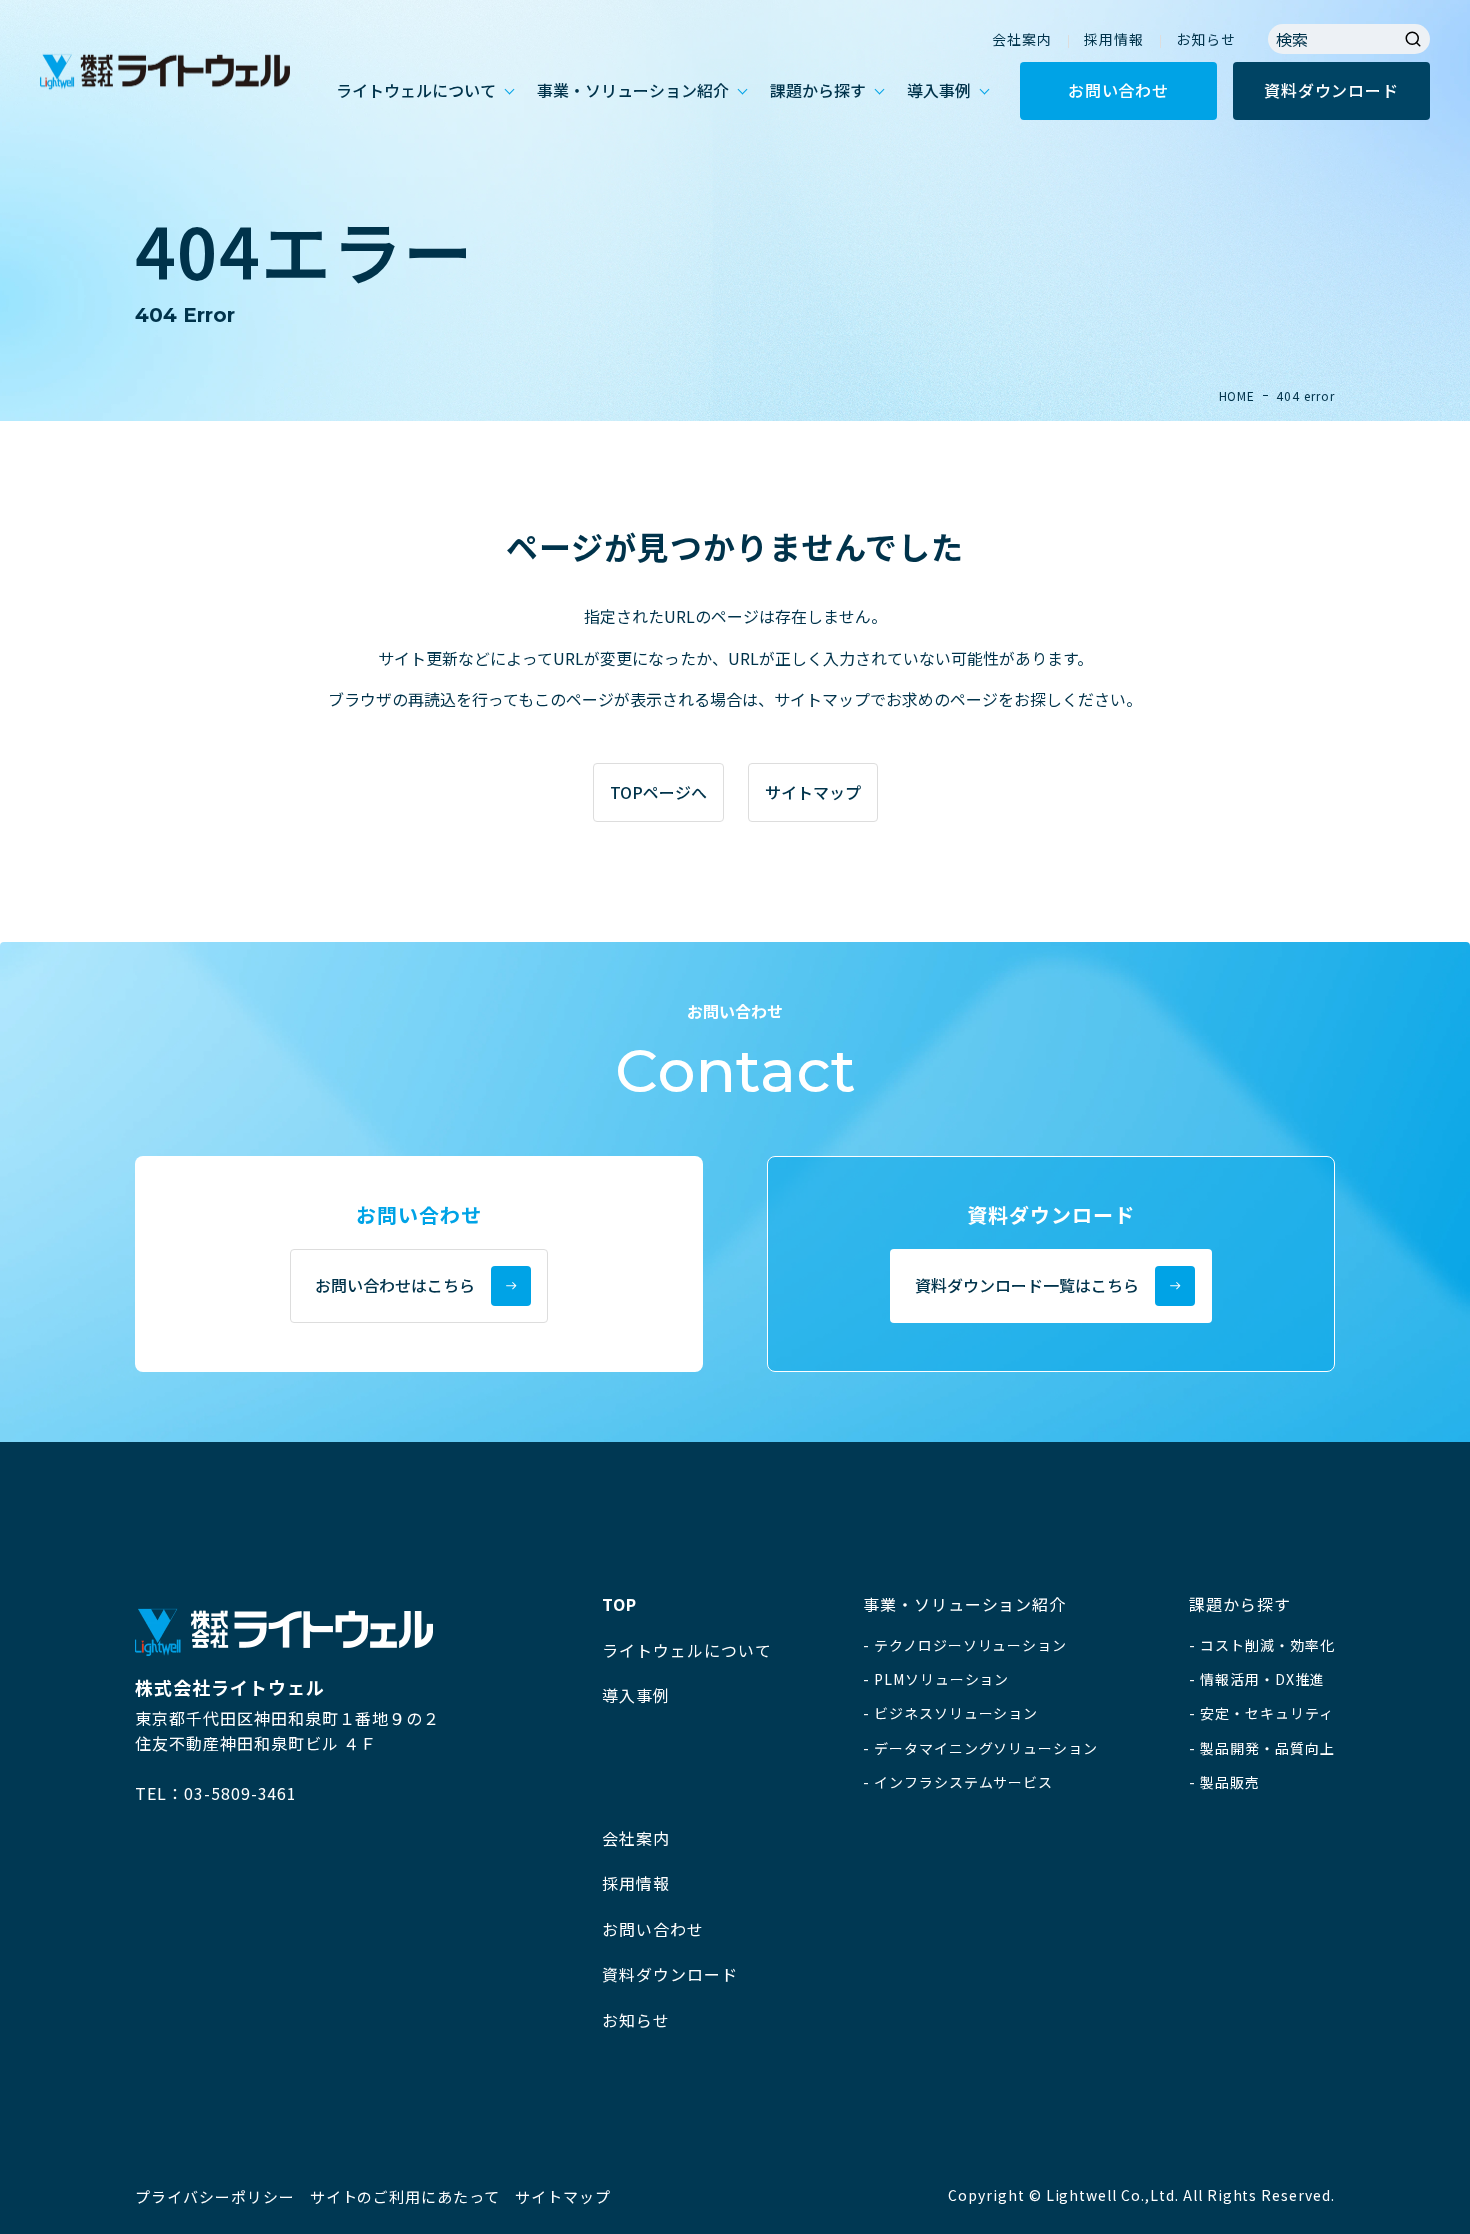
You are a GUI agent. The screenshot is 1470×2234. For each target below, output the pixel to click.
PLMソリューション (942, 1679)
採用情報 (1114, 39)
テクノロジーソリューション (970, 1645)
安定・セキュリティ (1267, 1713)
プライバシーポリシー (215, 2196)
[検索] (1413, 39)
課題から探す (818, 90)
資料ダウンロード (1331, 90)
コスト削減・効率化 (1267, 1645)
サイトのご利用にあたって (405, 2196)
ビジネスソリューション (956, 1713)
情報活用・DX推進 (1262, 1679)
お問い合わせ (1118, 90)
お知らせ (1206, 39)
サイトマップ (563, 2196)
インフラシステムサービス (964, 1782)
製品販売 (1230, 1782)
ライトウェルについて (416, 90)
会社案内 (1022, 39)
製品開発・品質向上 (1267, 1748)
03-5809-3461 (241, 1793)
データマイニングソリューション (986, 1748)
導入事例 (939, 90)
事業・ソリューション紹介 (633, 90)
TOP (619, 1604)
